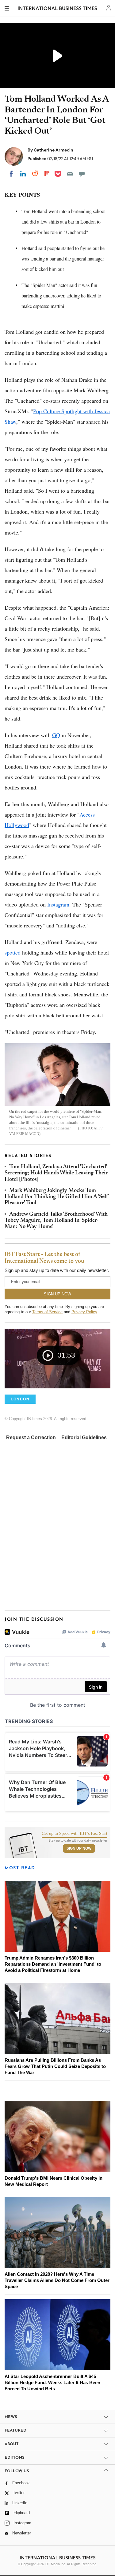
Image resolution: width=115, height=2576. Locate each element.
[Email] (70, 174)
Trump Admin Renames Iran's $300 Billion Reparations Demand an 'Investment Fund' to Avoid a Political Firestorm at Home (53, 1964)
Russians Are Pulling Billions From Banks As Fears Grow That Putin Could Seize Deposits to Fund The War (55, 2066)
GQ (56, 735)
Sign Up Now (79, 1848)
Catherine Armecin (54, 150)
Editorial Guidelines (84, 1437)
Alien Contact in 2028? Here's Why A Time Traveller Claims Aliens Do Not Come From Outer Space (57, 2280)
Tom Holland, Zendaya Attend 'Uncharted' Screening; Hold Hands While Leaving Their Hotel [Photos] (56, 1173)
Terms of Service (47, 1312)
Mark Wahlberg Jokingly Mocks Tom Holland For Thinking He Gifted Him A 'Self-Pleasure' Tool (57, 1197)
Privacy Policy (84, 1312)
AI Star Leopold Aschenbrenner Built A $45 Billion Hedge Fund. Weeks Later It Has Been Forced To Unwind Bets (52, 2382)
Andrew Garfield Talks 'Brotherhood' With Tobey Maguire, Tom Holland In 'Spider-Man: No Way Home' (56, 1221)
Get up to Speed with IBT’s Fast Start (75, 1834)
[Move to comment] (82, 174)
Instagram (58, 904)
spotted (13, 952)
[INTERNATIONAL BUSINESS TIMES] (57, 9)
